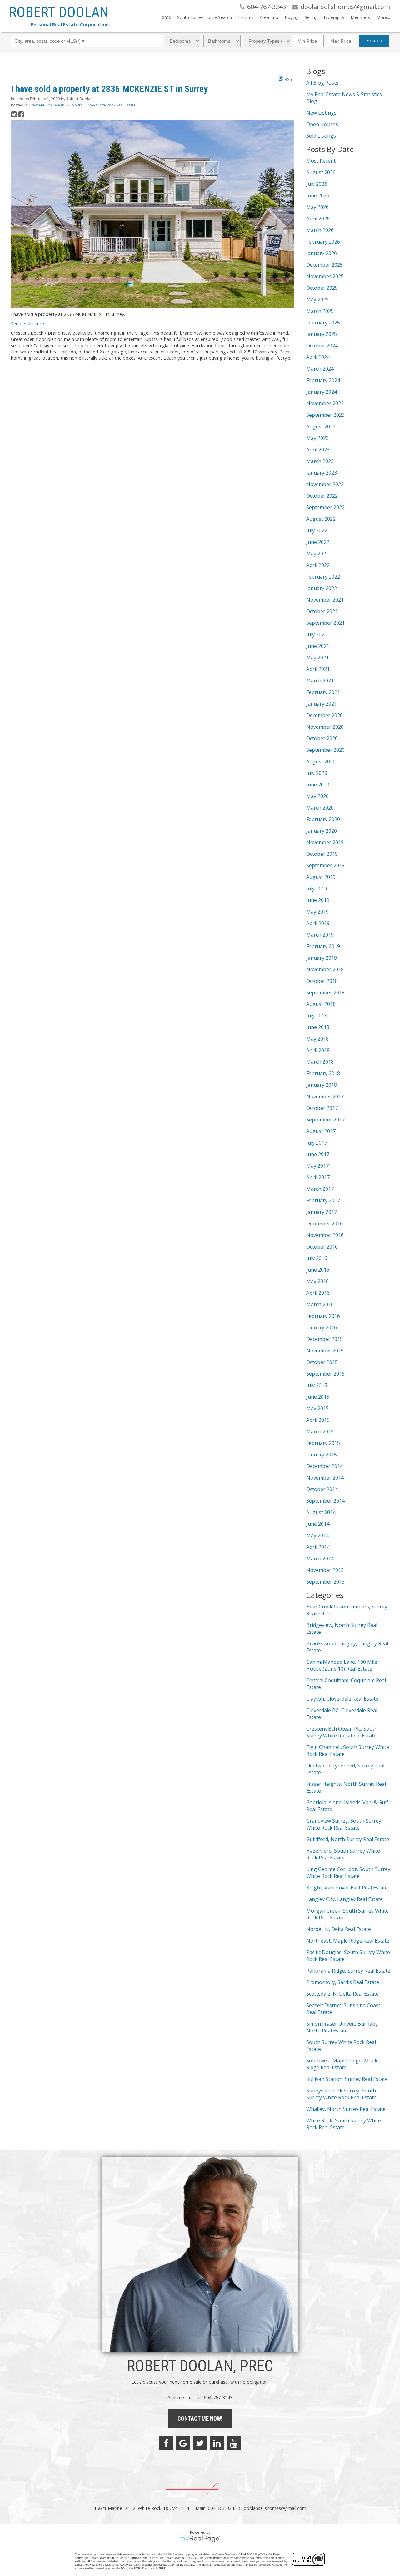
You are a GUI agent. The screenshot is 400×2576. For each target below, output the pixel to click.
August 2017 (321, 1131)
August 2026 (321, 172)
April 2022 (318, 565)
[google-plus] (183, 2443)
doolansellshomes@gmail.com (275, 2508)
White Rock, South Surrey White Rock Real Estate (344, 2124)
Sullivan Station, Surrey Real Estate (347, 2079)
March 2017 (320, 1189)
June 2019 (318, 900)
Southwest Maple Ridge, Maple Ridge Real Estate (342, 2064)
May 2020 (317, 796)
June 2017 (318, 1154)
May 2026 (317, 207)
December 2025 (325, 265)
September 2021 (325, 623)
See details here (27, 323)
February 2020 (323, 819)
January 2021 (322, 704)
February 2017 (323, 1200)
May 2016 (317, 1281)
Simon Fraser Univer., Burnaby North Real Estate (342, 2027)
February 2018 (323, 1073)
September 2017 (325, 1120)
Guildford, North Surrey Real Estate (348, 1839)
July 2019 (317, 889)
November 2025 (325, 276)
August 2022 (321, 519)
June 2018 (318, 1027)
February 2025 (323, 323)
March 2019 (320, 935)
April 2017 (318, 1177)
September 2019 (325, 865)
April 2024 (318, 357)
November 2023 (325, 403)
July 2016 (317, 1258)
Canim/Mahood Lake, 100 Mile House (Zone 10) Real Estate (342, 1665)
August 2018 (321, 1004)
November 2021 (325, 600)
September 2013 (325, 1582)
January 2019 (322, 958)
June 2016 (318, 1270)
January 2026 (322, 253)
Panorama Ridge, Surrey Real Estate (348, 1971)
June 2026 (318, 195)
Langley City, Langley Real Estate (345, 1899)
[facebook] (166, 2443)
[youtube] (234, 2443)
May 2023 (317, 438)
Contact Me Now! (200, 2418)
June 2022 (318, 542)
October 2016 (322, 1247)
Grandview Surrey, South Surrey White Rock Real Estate (344, 1824)
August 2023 (321, 426)
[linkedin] (217, 2443)
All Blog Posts (322, 83)
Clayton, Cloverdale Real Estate (342, 1699)
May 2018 (317, 1039)
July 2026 (317, 184)
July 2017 (317, 1143)
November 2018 (325, 969)
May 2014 (317, 1535)
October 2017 (322, 1108)
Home (165, 17)
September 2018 (325, 992)
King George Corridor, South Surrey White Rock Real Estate (348, 1873)
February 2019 (323, 946)
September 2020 (325, 750)
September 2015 (325, 1374)
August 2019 (321, 877)
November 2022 (325, 484)
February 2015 (323, 1443)
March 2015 (320, 1431)
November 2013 (325, 1570)
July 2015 (317, 1385)
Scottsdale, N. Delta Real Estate (342, 1994)
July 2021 (317, 634)
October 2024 (322, 346)
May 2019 (317, 912)
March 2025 (320, 311)
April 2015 (318, 1420)
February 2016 (323, 1316)
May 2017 (317, 1166)
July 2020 (317, 773)
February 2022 (323, 577)
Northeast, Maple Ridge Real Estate (348, 1941)
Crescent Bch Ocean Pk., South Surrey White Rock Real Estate (82, 105)
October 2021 (322, 611)
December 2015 (325, 1339)
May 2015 (317, 1408)
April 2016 (318, 1293)
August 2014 (321, 1512)
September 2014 (325, 1501)
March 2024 (320, 369)
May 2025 (317, 299)
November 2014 (325, 1478)
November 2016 (325, 1235)
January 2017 (322, 1212)
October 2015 (322, 1362)
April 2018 (318, 1050)
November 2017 (325, 1096)
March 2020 (320, 808)
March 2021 (320, 681)
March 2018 (320, 1062)
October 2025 (322, 288)
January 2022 (322, 588)
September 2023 (325, 415)
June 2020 (318, 785)
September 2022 (325, 507)
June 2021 (318, 646)
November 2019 (325, 842)
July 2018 (317, 1016)
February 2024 (323, 380)
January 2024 (322, 392)
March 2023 (320, 461)
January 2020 (322, 831)
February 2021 (323, 692)
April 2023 (318, 450)
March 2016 (320, 1304)
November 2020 (325, 727)
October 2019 (322, 854)
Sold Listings (321, 136)
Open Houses (322, 124)
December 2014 (325, 1466)
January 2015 (322, 1455)
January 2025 (322, 334)
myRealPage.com (200, 2539)
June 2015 (318, 1397)
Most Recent (321, 161)
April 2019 (318, 923)
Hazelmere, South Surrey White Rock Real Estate (343, 1854)
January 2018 (322, 1085)
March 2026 (320, 230)
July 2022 (317, 530)
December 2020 (325, 715)
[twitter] (200, 2443)
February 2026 (323, 242)
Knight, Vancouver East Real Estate (347, 1888)
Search (374, 41)
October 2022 (322, 496)
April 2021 (318, 669)
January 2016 (322, 1327)
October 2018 (322, 981)
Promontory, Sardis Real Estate (343, 1982)
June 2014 (318, 1524)
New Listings (321, 113)
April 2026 (318, 219)
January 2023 (322, 473)
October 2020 (322, 738)
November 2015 (325, 1351)
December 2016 (325, 1224)
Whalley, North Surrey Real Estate (346, 2109)
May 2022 (317, 554)
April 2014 (318, 1547)
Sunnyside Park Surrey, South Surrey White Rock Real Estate (341, 2094)
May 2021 (317, 658)
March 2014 (320, 1559)
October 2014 (322, 1489)
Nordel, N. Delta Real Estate (339, 1929)
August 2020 (321, 761)
